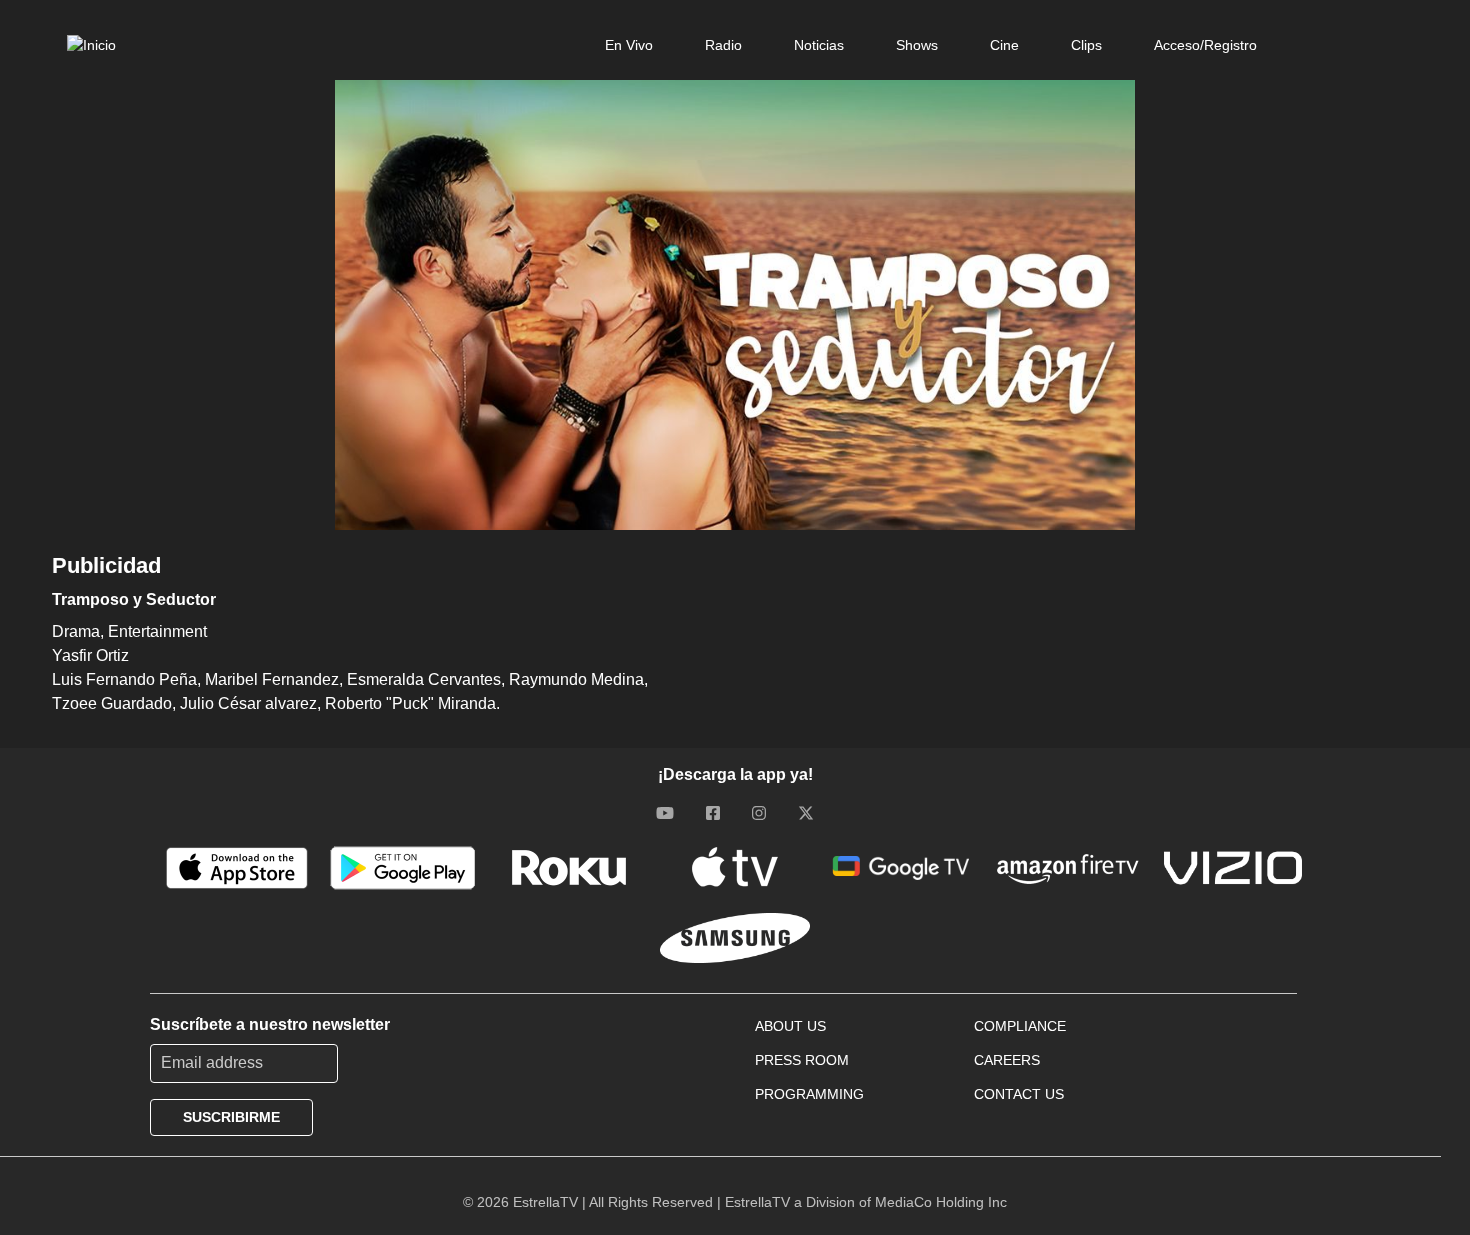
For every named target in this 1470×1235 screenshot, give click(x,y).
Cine (1004, 45)
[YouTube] (665, 813)
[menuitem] (629, 45)
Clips (1086, 45)
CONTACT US (1019, 1094)
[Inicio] (91, 45)
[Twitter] (806, 813)
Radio (723, 45)
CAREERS (1007, 1060)
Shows (917, 45)
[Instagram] (759, 813)
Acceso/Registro (1205, 45)
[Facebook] (713, 813)
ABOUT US (790, 1026)
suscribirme (231, 1117)
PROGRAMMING (809, 1094)
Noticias (819, 45)
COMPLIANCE (1020, 1026)
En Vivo (629, 45)
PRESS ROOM (802, 1060)
